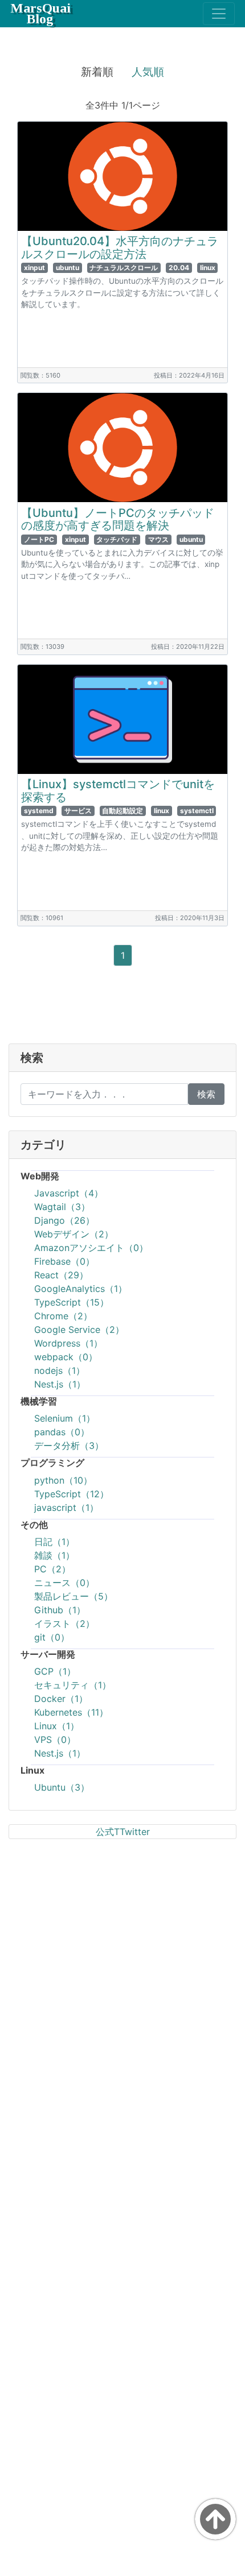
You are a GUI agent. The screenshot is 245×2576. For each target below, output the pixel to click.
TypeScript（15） (72, 1302)
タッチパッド (117, 539)
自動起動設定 (122, 811)
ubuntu (68, 268)
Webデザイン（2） (74, 1234)
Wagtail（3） (62, 1207)
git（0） (52, 1637)
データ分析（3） (69, 1446)
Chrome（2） (63, 1316)
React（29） (61, 1275)
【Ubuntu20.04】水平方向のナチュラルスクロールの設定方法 (120, 248)
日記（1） (54, 1542)
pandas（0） (62, 1432)
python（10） (63, 1480)
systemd (39, 811)
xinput (34, 268)
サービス (78, 811)
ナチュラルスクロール (124, 268)
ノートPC (39, 539)
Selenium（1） (65, 1418)
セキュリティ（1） (73, 1685)
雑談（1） (54, 1555)
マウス (158, 539)
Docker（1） (61, 1699)
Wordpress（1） (68, 1343)
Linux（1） (57, 1726)
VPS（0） (55, 1740)
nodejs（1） (60, 1370)
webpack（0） (66, 1357)
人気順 (148, 72)
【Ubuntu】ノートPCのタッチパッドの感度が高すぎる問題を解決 (118, 519)
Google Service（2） (79, 1330)
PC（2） (52, 1569)
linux (208, 268)
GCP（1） (55, 1671)
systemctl (197, 811)
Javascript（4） (69, 1193)
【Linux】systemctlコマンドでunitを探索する (118, 791)
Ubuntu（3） (62, 1787)
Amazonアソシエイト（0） (91, 1248)
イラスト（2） (64, 1624)
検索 (206, 1094)
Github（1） (60, 1610)
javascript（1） (66, 1508)
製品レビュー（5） (73, 1596)
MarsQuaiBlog (40, 13)
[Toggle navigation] (219, 14)
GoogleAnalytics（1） (81, 1289)
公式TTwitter (123, 1832)
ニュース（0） (64, 1583)
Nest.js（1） (60, 1384)
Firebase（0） (64, 1261)
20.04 (179, 268)
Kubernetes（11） (71, 1712)
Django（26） (64, 1220)
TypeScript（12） (72, 1494)
